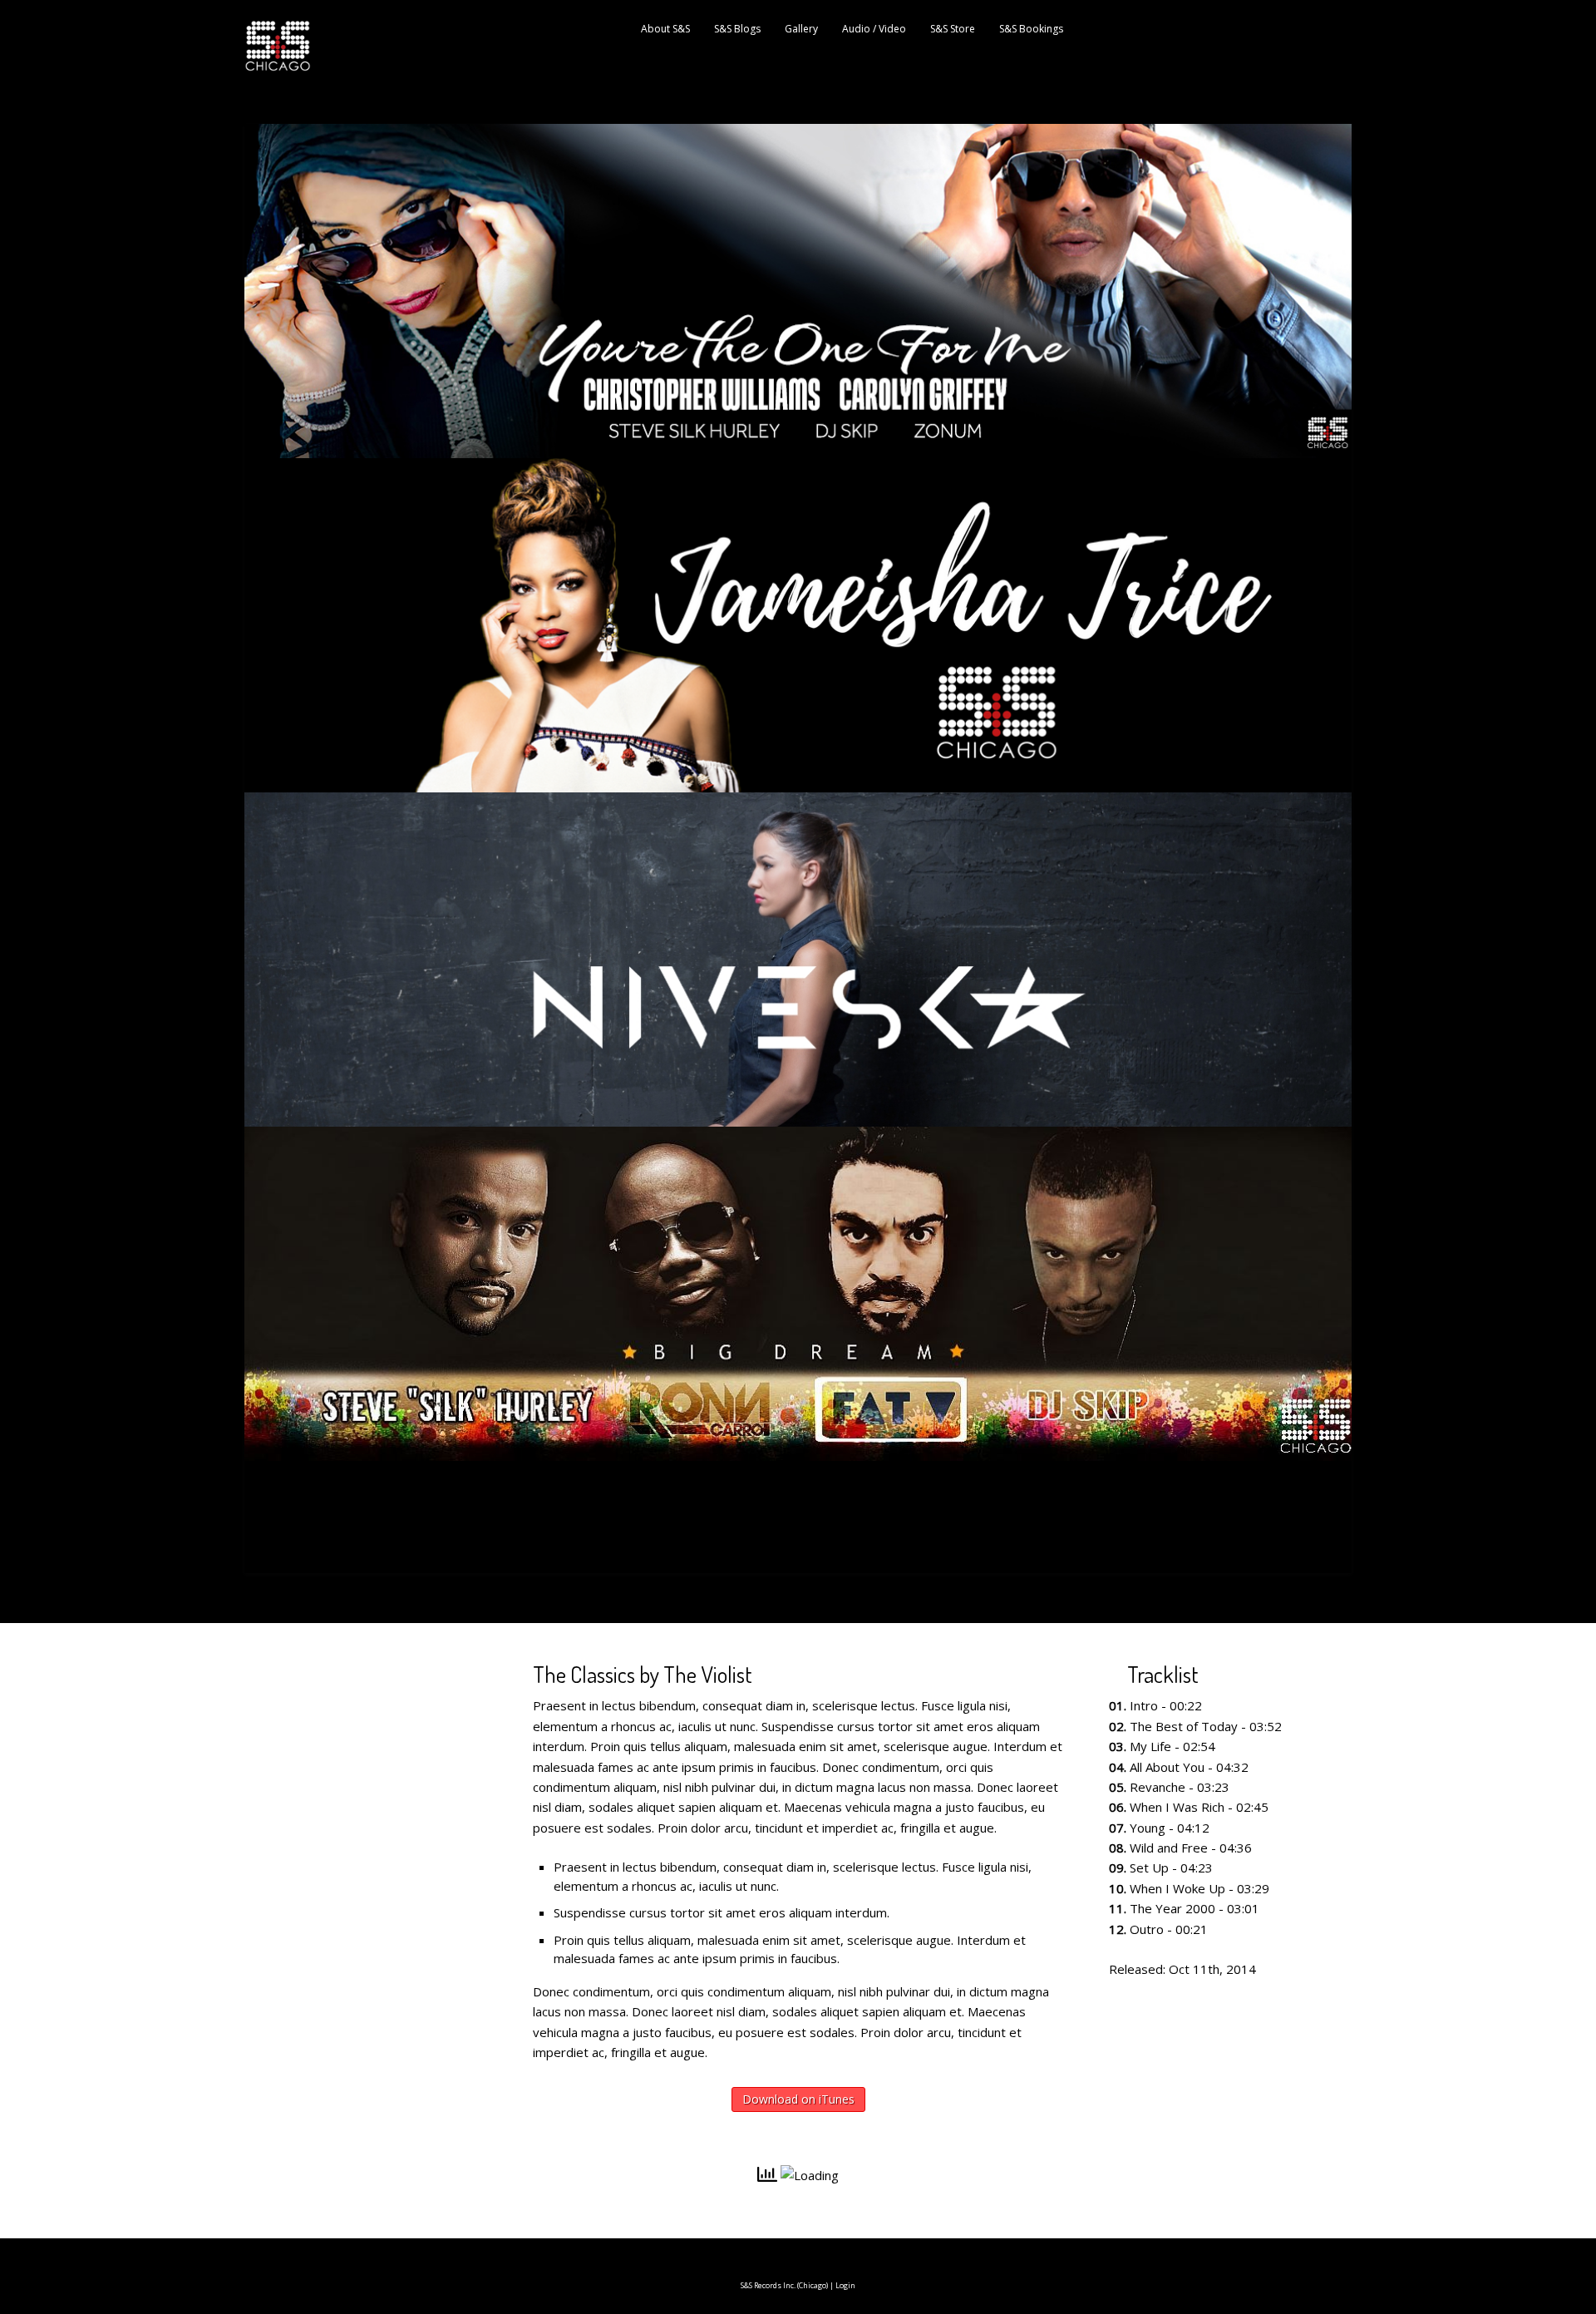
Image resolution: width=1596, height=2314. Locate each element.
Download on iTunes (798, 2099)
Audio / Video (874, 29)
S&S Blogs (737, 29)
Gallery (801, 29)
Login (845, 2285)
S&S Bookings (1031, 29)
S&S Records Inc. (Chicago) (784, 2285)
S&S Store (953, 29)
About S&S (665, 29)
